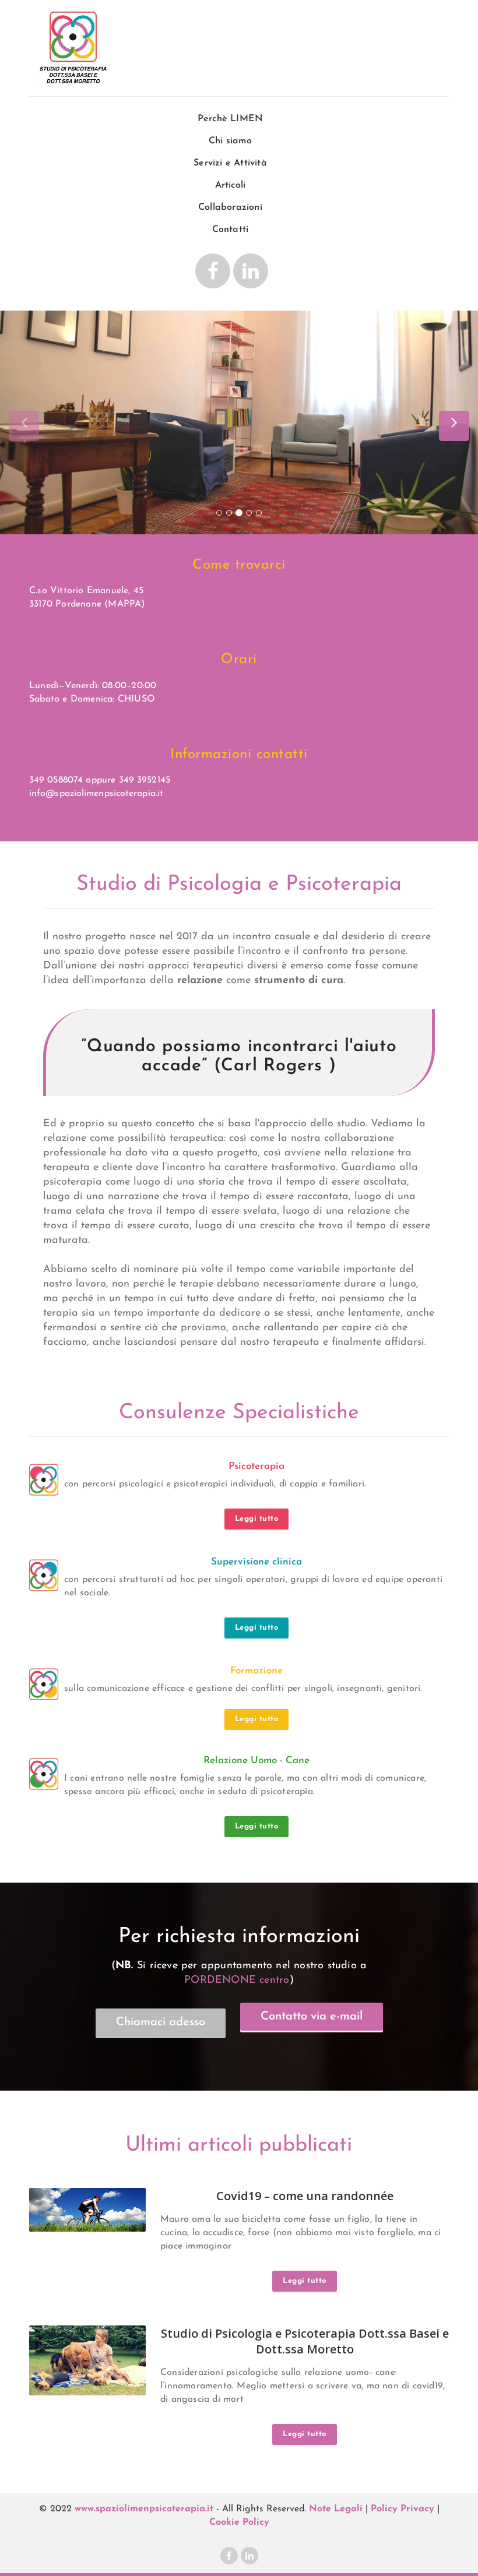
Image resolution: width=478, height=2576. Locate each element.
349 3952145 (145, 780)
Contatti (231, 230)
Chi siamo (230, 141)
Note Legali (336, 2509)
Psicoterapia (256, 1466)
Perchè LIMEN (230, 119)
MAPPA (124, 604)
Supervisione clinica (256, 1562)
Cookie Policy (239, 2522)
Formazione (256, 1671)
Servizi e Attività (230, 163)
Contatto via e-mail (312, 2017)
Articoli (231, 185)
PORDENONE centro (237, 1981)
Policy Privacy (403, 2509)
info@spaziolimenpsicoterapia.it (96, 794)
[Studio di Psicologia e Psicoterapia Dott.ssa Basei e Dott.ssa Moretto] (73, 50)
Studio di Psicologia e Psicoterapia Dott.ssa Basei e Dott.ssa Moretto (305, 2341)
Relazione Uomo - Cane (256, 1761)
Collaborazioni (230, 207)
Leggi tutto (257, 1519)
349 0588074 (56, 780)
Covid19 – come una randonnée (305, 2196)
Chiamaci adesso (161, 2022)
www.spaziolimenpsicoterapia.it (144, 2509)
